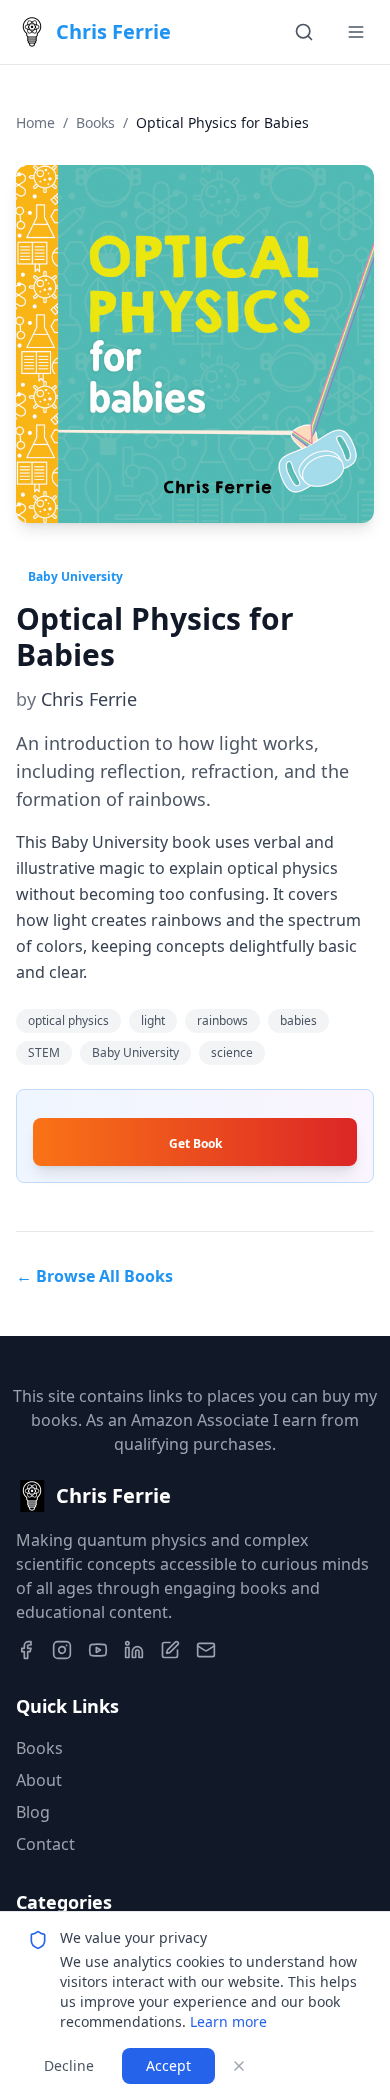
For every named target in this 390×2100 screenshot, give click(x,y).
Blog (33, 1812)
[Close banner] (239, 2066)
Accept (168, 2065)
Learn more (228, 2021)
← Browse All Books (94, 1276)
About (39, 1780)
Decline (69, 2065)
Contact (45, 1844)
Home (35, 122)
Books (95, 122)
